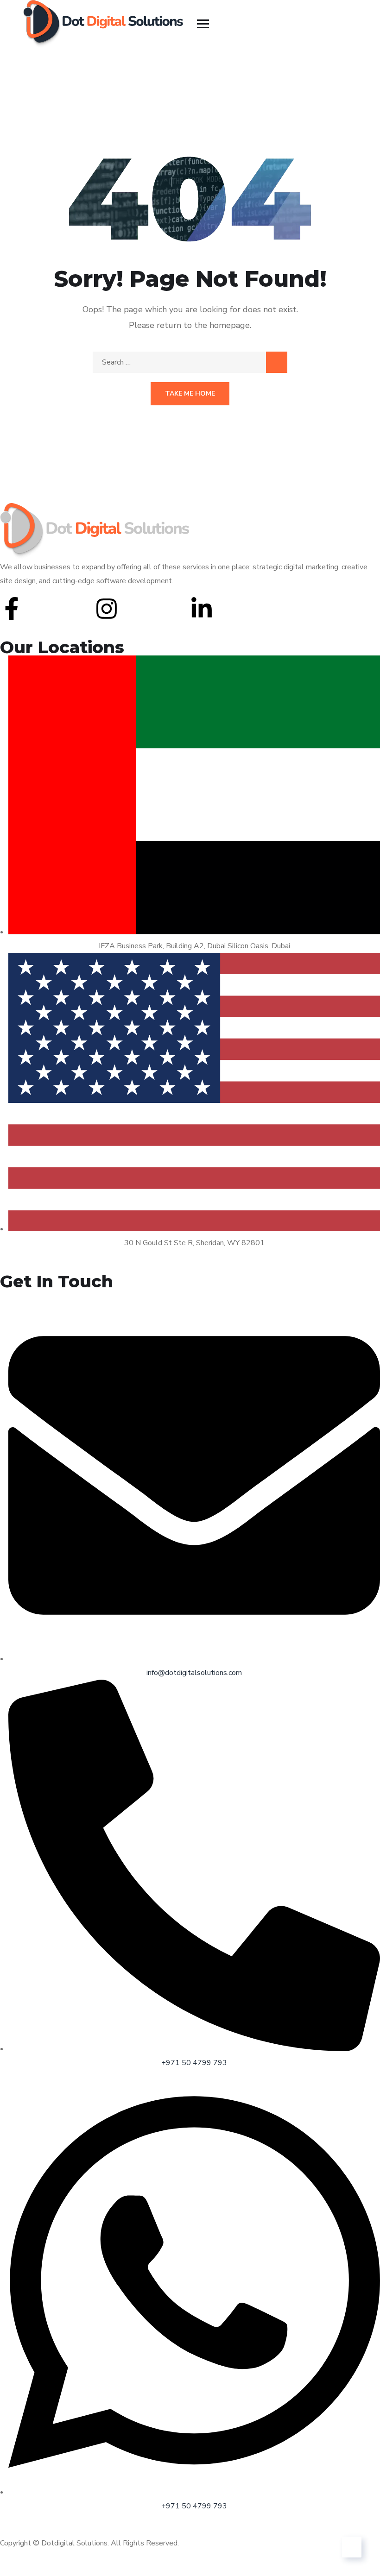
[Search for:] (190, 362)
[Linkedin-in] (202, 609)
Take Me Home (190, 394)
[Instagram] (107, 609)
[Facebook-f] (12, 609)
